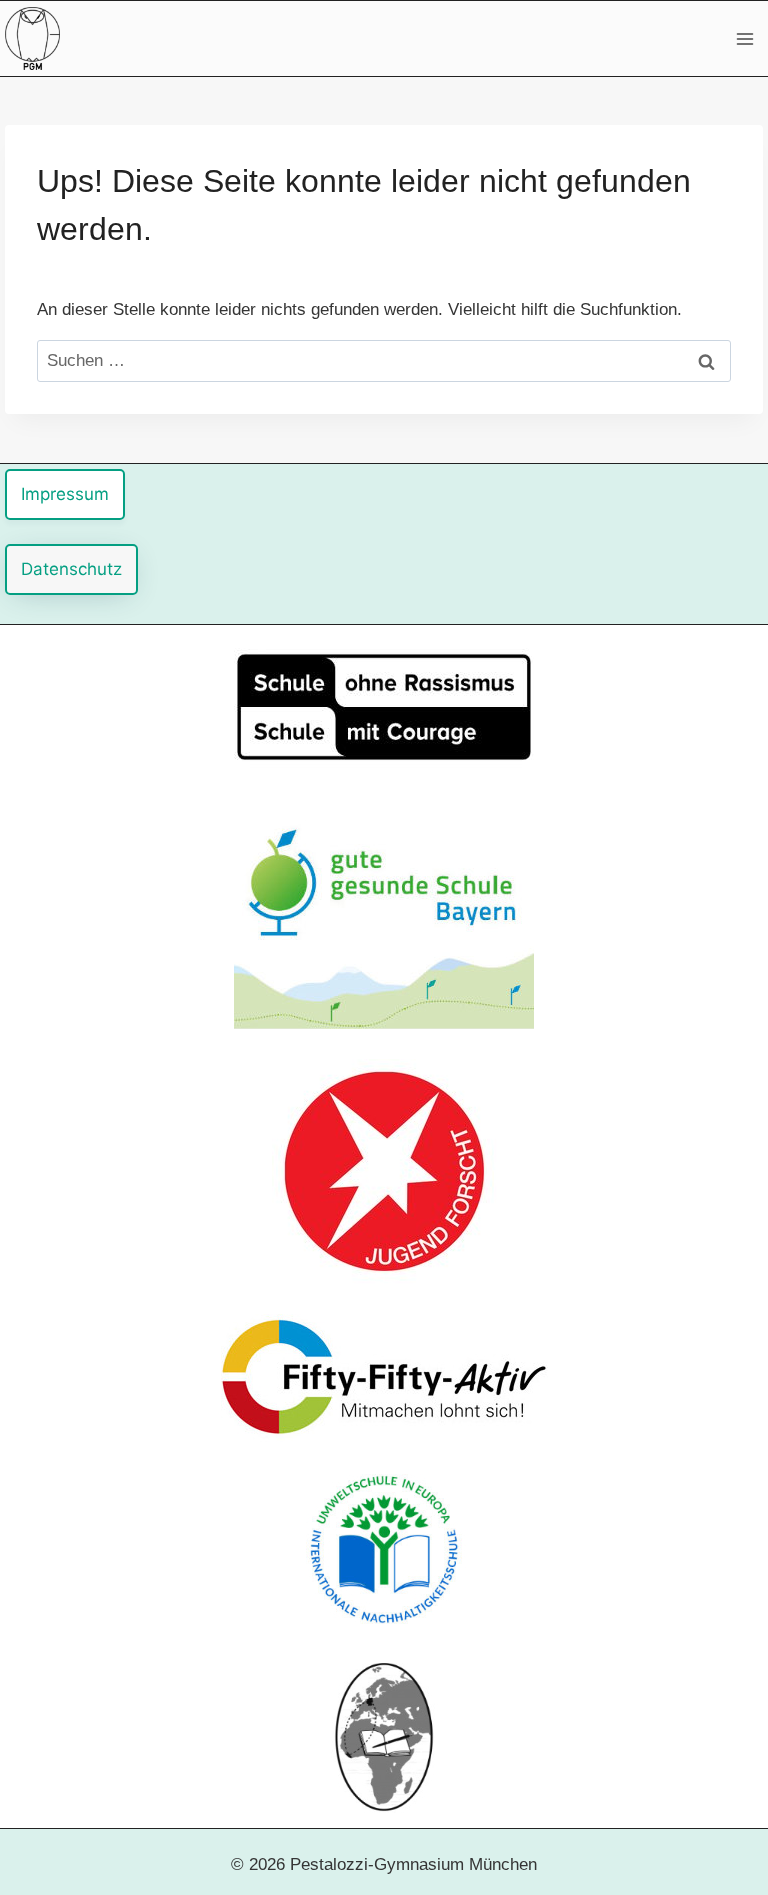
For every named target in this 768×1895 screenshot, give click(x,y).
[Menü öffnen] (744, 38)
